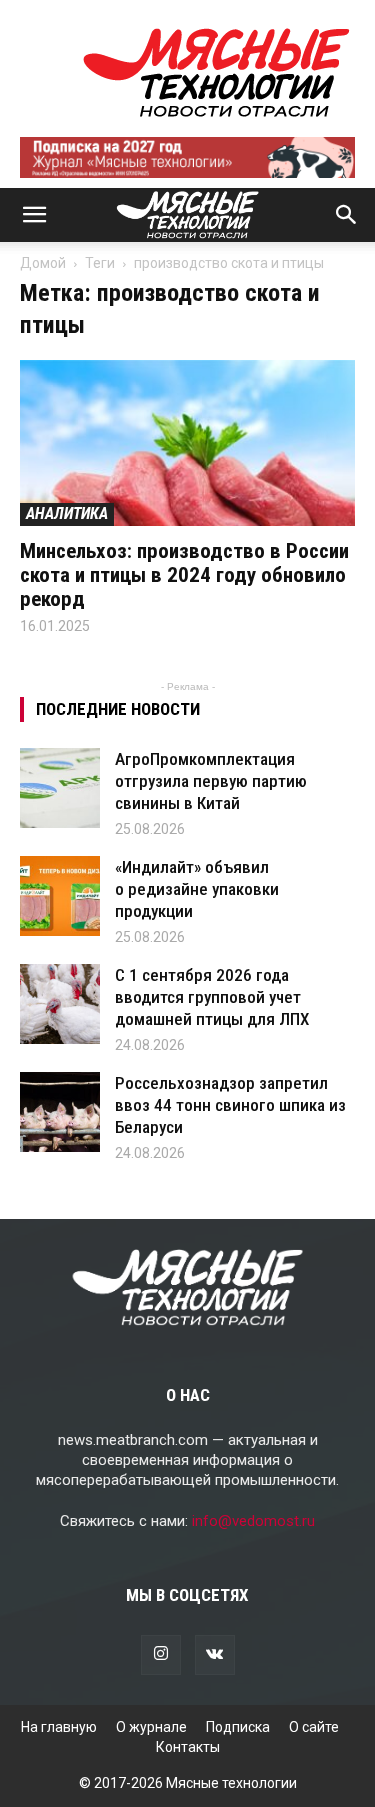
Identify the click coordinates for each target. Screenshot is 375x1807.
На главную (59, 1727)
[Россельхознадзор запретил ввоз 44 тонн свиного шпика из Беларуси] (60, 1112)
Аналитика (67, 513)
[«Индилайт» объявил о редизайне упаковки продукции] (60, 896)
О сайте (314, 1727)
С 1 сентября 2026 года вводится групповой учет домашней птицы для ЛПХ (212, 997)
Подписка (238, 1727)
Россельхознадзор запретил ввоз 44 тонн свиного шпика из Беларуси (230, 1105)
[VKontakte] (215, 1655)
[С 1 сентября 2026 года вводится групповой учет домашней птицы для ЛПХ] (60, 1004)
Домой (43, 263)
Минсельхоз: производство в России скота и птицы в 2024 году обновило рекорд (184, 575)
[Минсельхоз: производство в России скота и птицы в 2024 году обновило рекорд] (187, 442)
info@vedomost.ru (253, 1521)
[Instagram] (161, 1655)
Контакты (188, 1747)
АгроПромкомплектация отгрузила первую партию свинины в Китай (211, 781)
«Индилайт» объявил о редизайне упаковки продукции (197, 889)
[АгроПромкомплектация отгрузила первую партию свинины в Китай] (60, 788)
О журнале (151, 1727)
